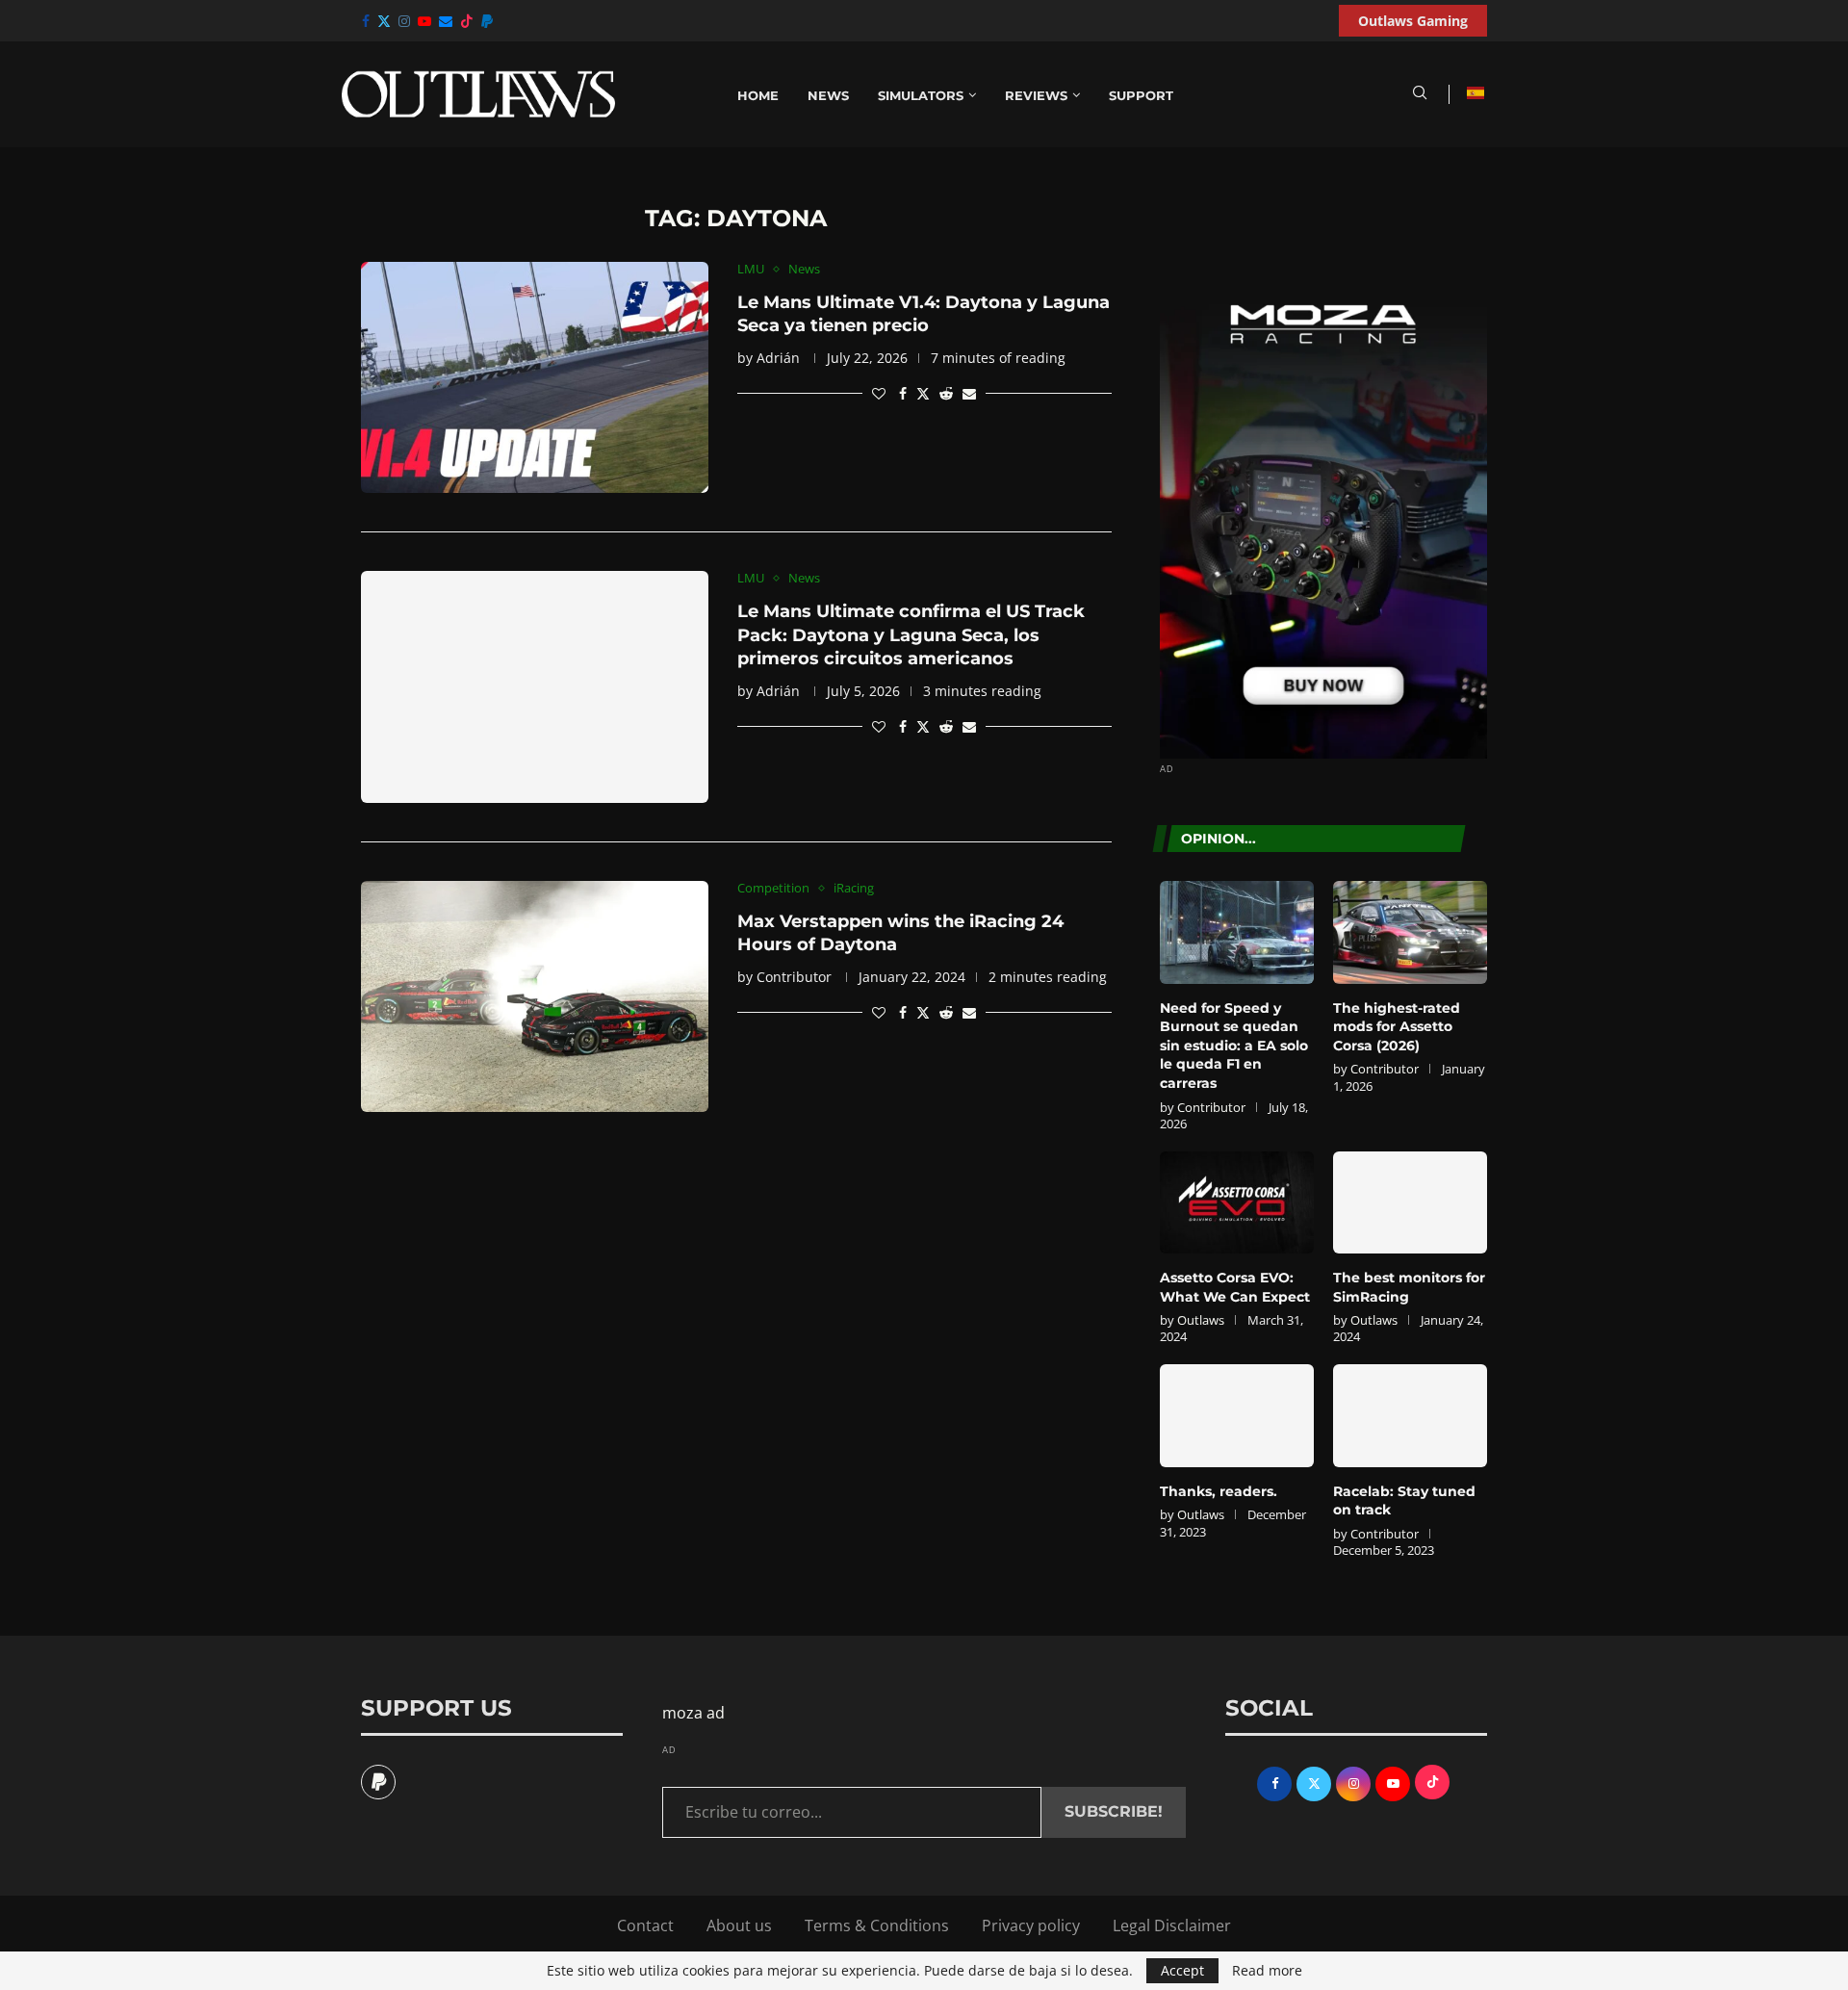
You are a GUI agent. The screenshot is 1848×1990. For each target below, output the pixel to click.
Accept (1182, 1970)
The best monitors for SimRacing (1409, 1287)
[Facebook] (366, 21)
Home (758, 95)
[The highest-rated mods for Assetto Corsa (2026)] (1410, 932)
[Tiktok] (467, 21)
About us (739, 1925)
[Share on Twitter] (923, 393)
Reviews (1036, 95)
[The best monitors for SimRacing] (1410, 1203)
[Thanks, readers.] (1237, 1416)
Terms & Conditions (877, 1925)
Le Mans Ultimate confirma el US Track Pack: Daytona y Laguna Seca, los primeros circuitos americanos (911, 635)
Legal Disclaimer (1172, 1925)
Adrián (778, 358)
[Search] (1420, 95)
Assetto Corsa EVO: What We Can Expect (1235, 1287)
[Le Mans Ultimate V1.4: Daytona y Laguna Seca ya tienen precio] (535, 377)
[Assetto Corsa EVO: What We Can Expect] (1237, 1203)
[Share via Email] (969, 393)
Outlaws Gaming (1413, 21)
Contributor (794, 977)
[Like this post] (879, 393)
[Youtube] (424, 21)
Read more (1267, 1971)
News (828, 95)
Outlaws (1201, 1320)
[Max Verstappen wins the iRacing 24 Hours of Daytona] (535, 996)
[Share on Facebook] (903, 393)
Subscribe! (1114, 1811)
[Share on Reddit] (946, 393)
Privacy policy (1031, 1925)
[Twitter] (384, 21)
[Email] (446, 21)
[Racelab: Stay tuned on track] (1410, 1416)
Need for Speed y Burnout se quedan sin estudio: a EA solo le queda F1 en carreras (1234, 1046)
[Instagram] (404, 21)
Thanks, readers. (1219, 1491)
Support (1141, 95)
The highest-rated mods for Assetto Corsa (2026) (1397, 1027)
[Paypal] (487, 21)
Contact (645, 1925)
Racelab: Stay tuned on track (1404, 1501)
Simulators (921, 95)
